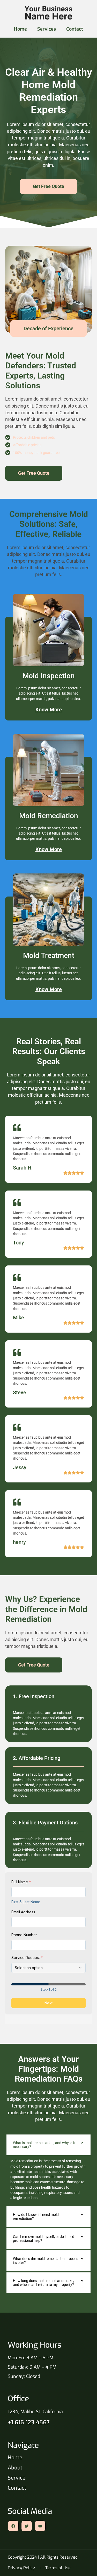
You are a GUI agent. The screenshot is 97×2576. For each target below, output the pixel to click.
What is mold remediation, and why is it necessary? (44, 2145)
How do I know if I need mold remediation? (36, 2217)
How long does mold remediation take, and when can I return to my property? (43, 2283)
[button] (48, 2145)
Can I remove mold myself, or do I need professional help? (44, 2239)
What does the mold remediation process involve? (46, 2261)
